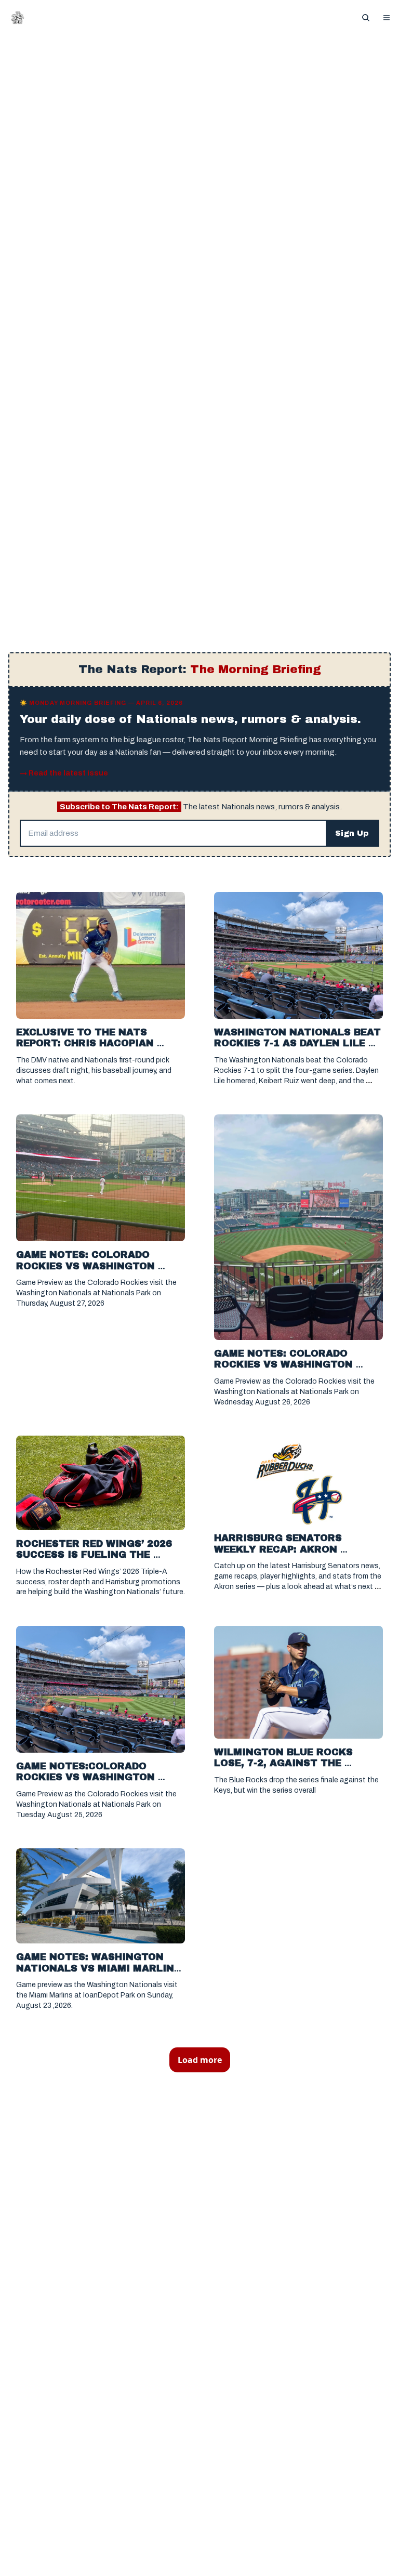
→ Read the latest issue (64, 773)
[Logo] (18, 18)
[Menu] (387, 18)
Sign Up (352, 833)
